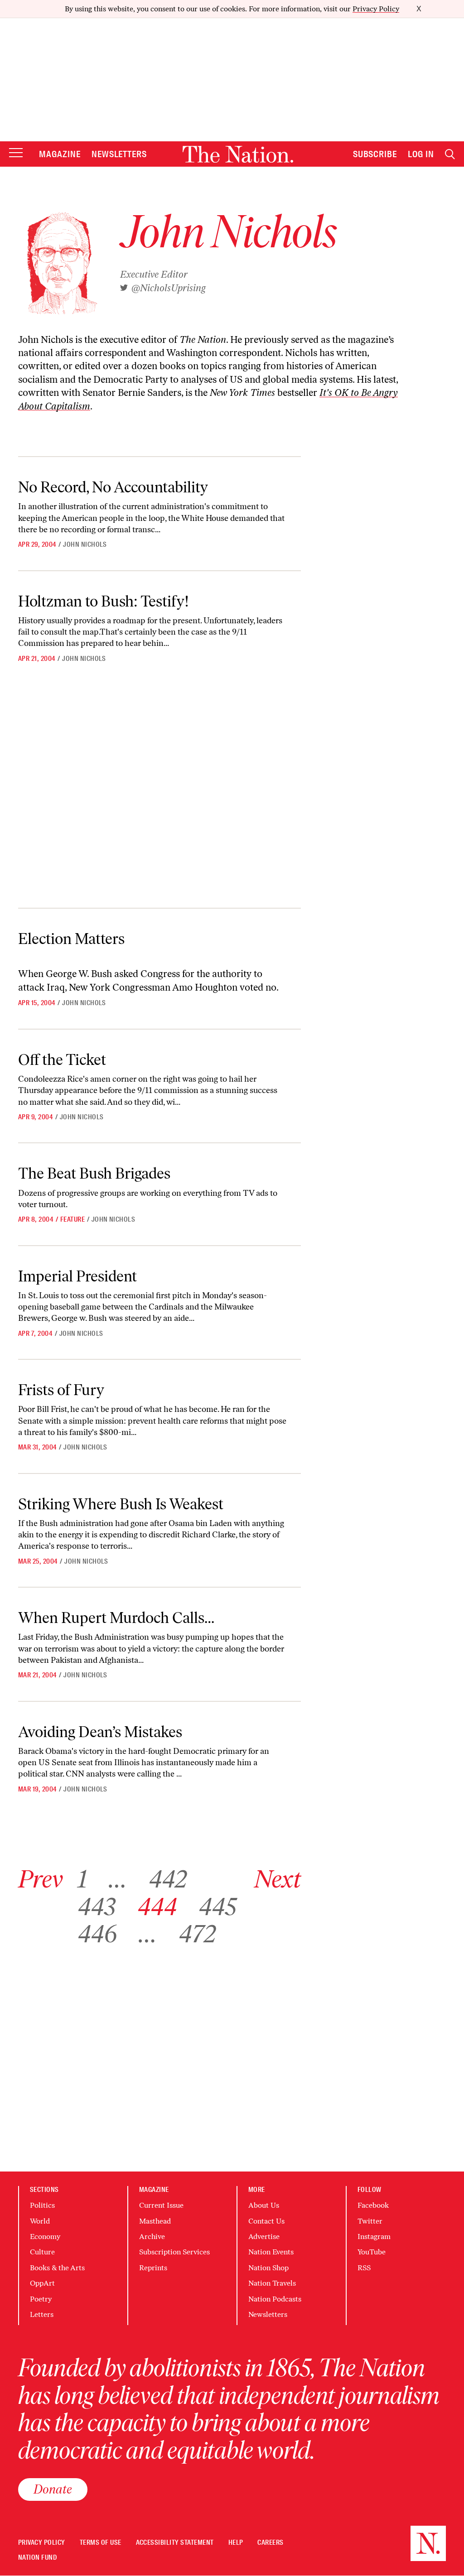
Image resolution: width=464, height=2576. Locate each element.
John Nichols (85, 544)
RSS (364, 2268)
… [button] (118, 1879)
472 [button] (197, 1934)
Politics (42, 2205)
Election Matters (71, 939)
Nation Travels (272, 2283)
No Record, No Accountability (113, 487)
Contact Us (266, 2221)
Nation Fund (37, 2558)
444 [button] (157, 1907)
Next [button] (278, 1879)
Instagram (374, 2237)
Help (236, 2543)
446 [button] (97, 1934)
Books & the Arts (57, 2268)
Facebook (373, 2205)
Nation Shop (268, 2268)
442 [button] (168, 1879)
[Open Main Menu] (16, 153)
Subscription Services (174, 2252)
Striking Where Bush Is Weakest (121, 1504)
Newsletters (119, 154)
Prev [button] (41, 1879)
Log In (421, 154)
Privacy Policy (376, 9)
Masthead (155, 2221)
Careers (270, 2543)
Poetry (41, 2299)
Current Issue (161, 2205)
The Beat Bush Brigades (94, 1173)
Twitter (370, 2221)
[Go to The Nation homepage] (238, 154)
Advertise (264, 2237)
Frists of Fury (61, 1390)
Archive (152, 2237)
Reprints (153, 2268)
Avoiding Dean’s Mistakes (100, 1732)
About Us (264, 2205)
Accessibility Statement (175, 2543)
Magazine (60, 154)
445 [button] (217, 1907)
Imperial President (77, 1276)
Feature (72, 1219)
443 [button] (97, 1907)
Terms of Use (101, 2543)
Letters (42, 2314)
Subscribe (375, 154)
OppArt (42, 2283)
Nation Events (271, 2252)
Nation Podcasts (275, 2299)
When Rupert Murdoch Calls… (116, 1618)
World (40, 2221)
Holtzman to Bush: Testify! (104, 601)
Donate (53, 2489)
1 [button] (82, 1879)
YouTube (372, 2252)
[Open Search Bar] (450, 154)
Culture (42, 2252)
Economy (45, 2237)
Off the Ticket (62, 1059)
